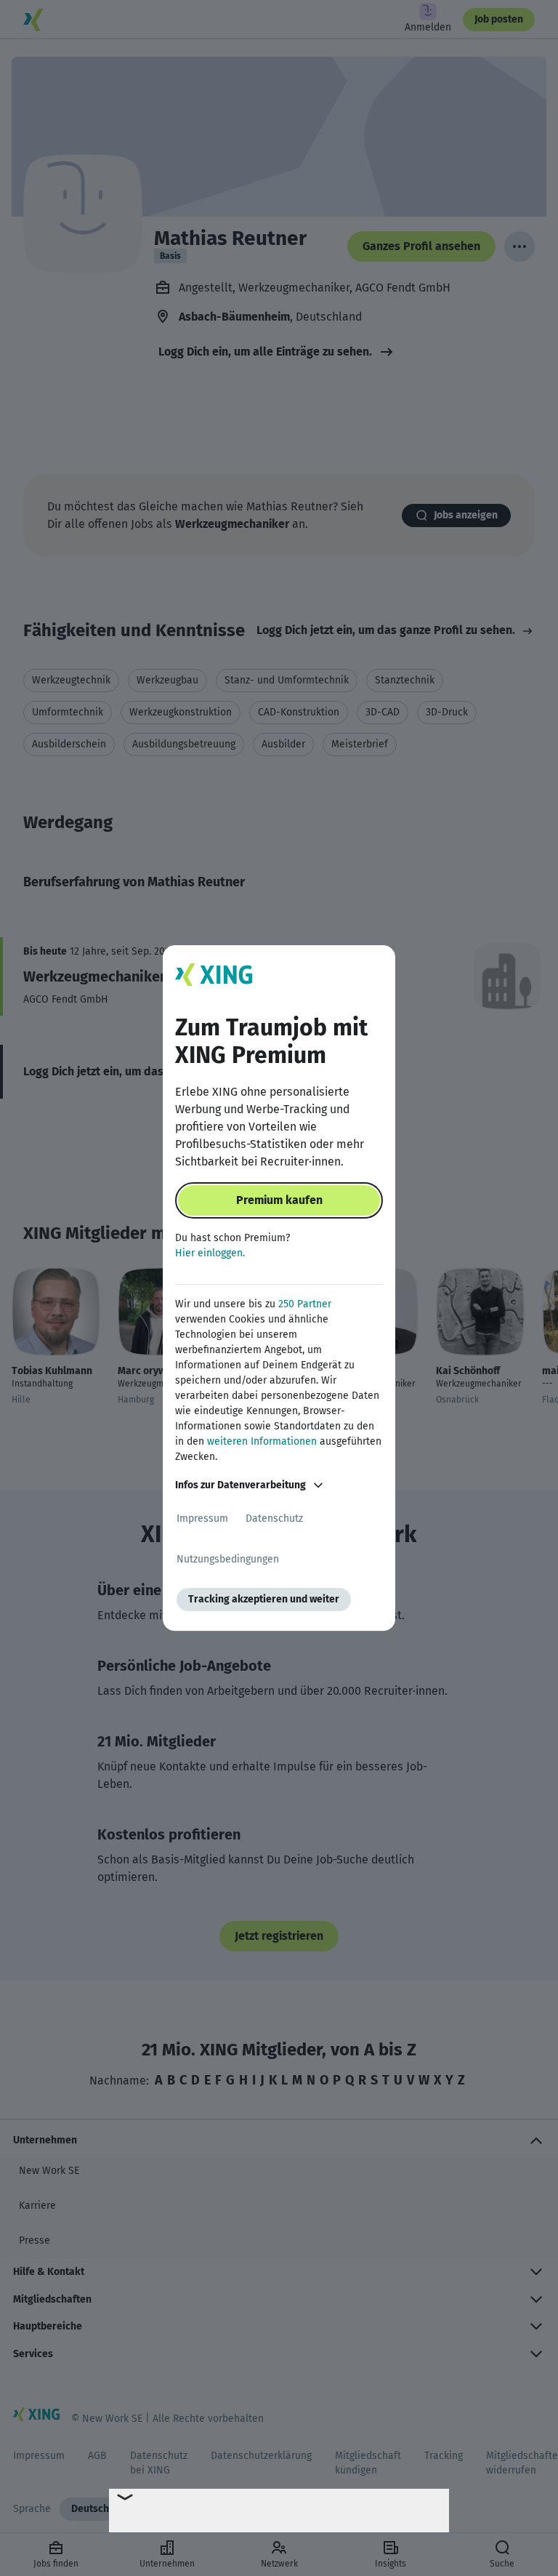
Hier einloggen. (210, 1253)
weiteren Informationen (262, 1441)
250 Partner (305, 1304)
